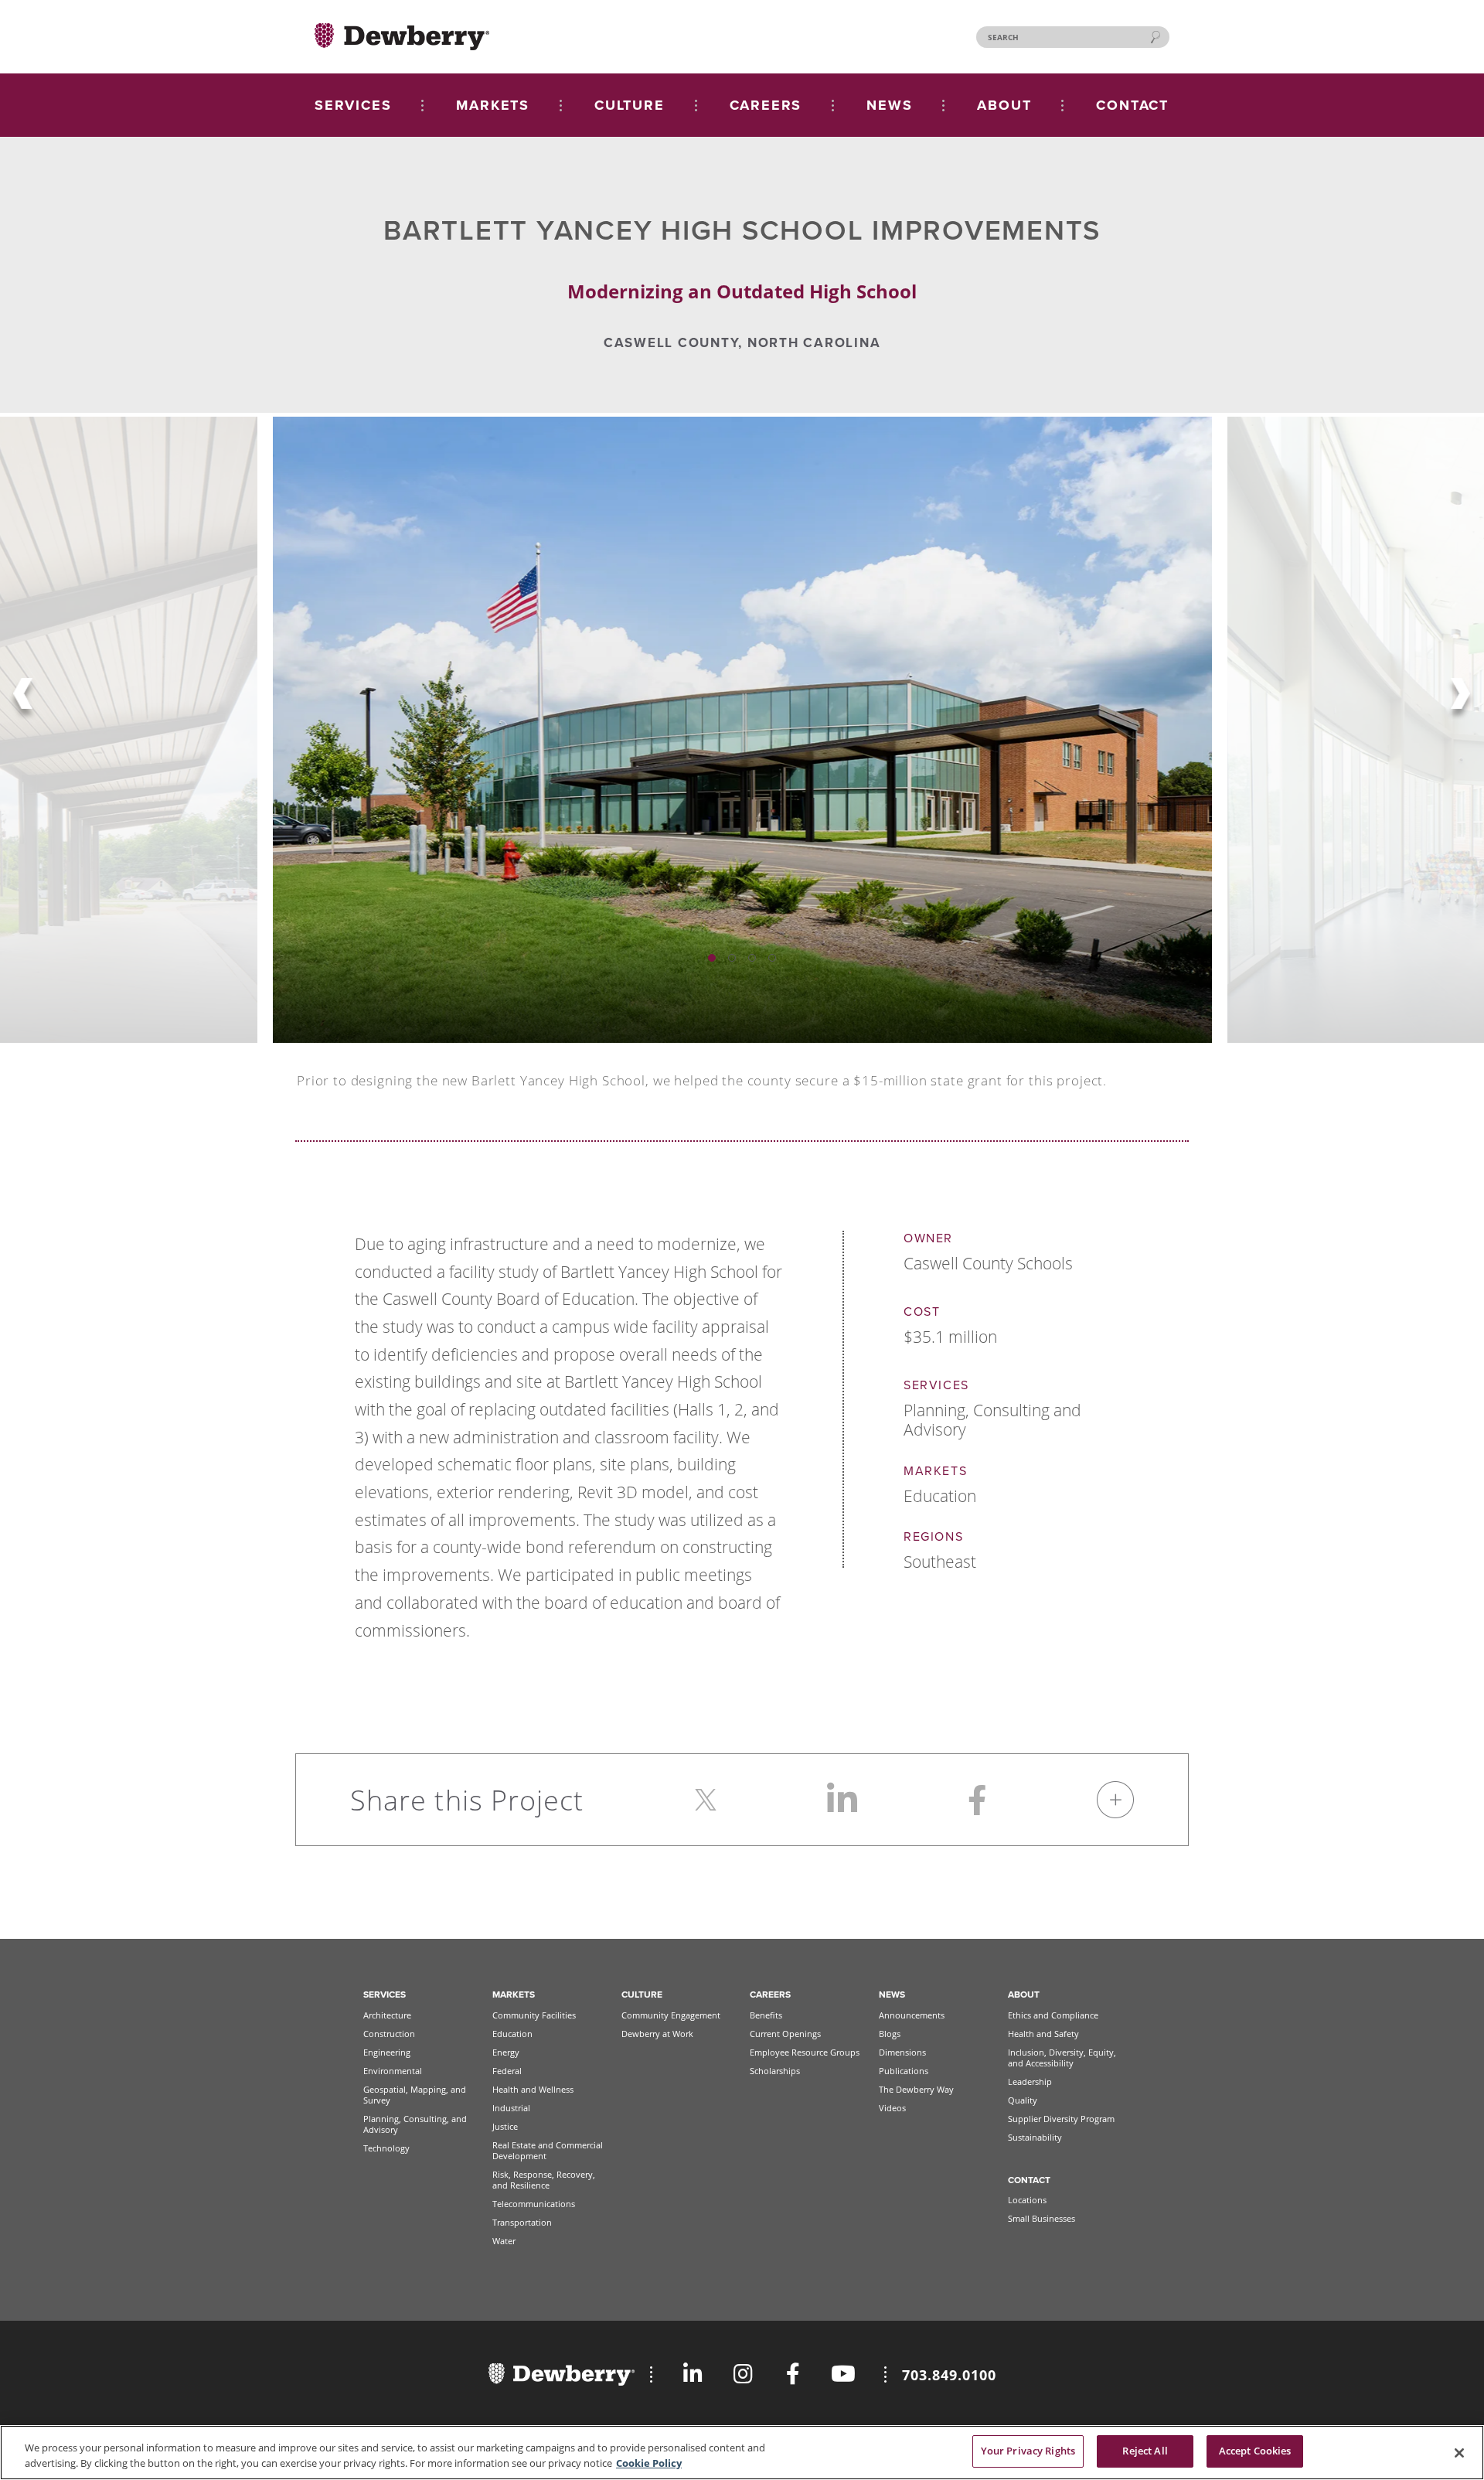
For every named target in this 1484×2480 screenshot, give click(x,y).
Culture (642, 1995)
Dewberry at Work (657, 2034)
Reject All (1145, 2451)
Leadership (1030, 2081)
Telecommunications (534, 2204)
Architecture (387, 2015)
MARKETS (493, 105)
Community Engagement (671, 2015)
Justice (505, 2126)
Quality (1023, 2100)
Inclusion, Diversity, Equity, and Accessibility (1062, 2058)
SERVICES (353, 105)
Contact (1029, 2180)
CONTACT (1132, 105)
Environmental (393, 2071)
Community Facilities (534, 2015)
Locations (1027, 2200)
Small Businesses (1042, 2218)
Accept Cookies (1255, 2451)
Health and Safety (1043, 2034)
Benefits (766, 2015)
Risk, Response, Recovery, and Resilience (544, 2180)
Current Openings (785, 2034)
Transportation (522, 2222)
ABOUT (1004, 105)
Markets (514, 1995)
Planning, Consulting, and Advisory (415, 2124)
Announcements (912, 2015)
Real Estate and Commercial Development (548, 2150)
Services (385, 1995)
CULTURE (630, 105)
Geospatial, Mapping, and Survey (415, 2095)
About (1024, 1995)
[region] (742, 2453)
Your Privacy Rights (1028, 2451)
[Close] (1459, 2453)
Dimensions (902, 2052)
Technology (386, 2148)
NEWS (889, 105)
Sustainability (1035, 2137)
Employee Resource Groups (805, 2052)
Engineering (387, 2052)
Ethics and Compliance (1053, 2015)
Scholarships (775, 2071)
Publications (904, 2071)
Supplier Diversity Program (1061, 2119)
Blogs (890, 2034)
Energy (506, 2052)
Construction (389, 2034)
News (892, 1995)
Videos (892, 2108)
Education (512, 2034)
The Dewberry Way (916, 2089)
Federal (507, 2071)
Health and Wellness (533, 2089)
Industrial (511, 2108)
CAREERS (766, 105)
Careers (770, 1995)
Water (504, 2241)
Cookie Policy (649, 2463)
